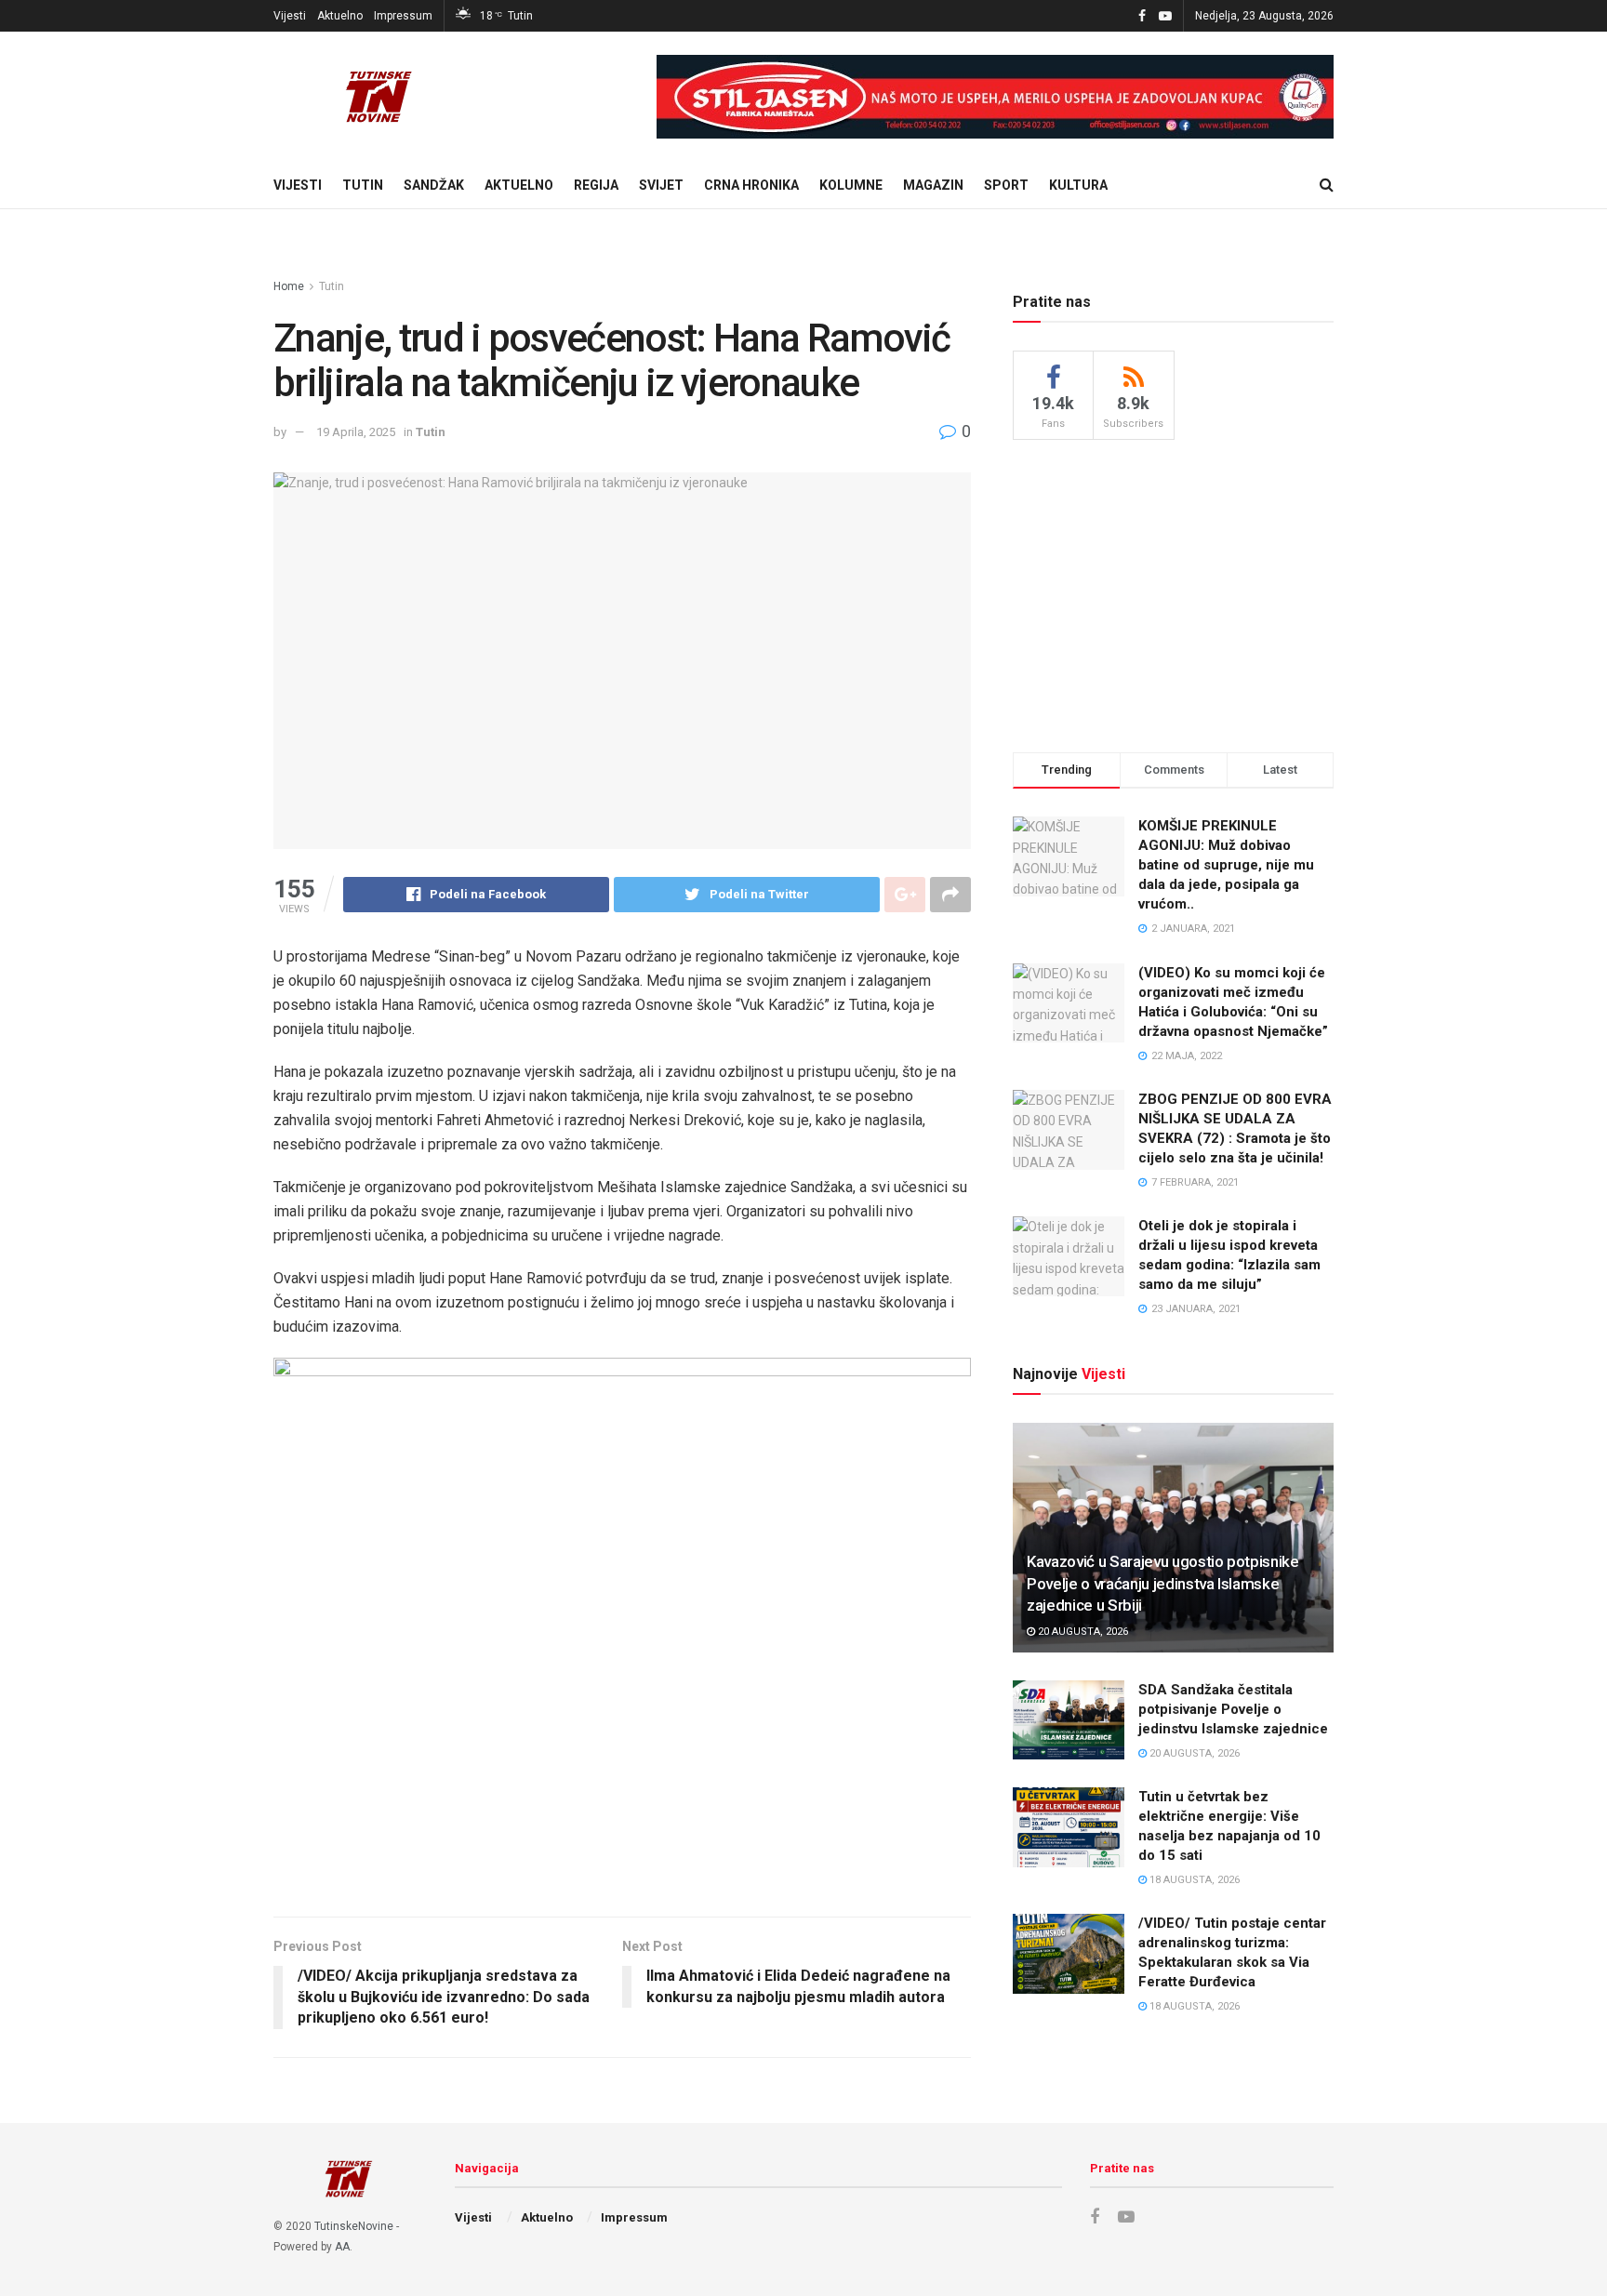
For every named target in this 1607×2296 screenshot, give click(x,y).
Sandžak (434, 185)
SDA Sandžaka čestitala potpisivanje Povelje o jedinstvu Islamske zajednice (1233, 1709)
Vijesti (290, 16)
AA (342, 2247)
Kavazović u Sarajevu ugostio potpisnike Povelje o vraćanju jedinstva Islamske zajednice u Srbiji (1163, 1584)
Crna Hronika (751, 185)
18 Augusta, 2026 (1193, 1880)
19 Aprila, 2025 (356, 432)
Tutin (363, 185)
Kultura (1078, 185)
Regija (596, 185)
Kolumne (851, 185)
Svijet (661, 185)
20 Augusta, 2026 (1082, 1632)
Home (289, 286)
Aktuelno (340, 16)
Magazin (933, 185)
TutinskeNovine (354, 2226)
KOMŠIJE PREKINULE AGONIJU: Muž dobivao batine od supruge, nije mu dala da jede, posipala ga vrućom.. (1226, 865)
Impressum (403, 16)
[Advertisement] (1174, 593)
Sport (1006, 185)
